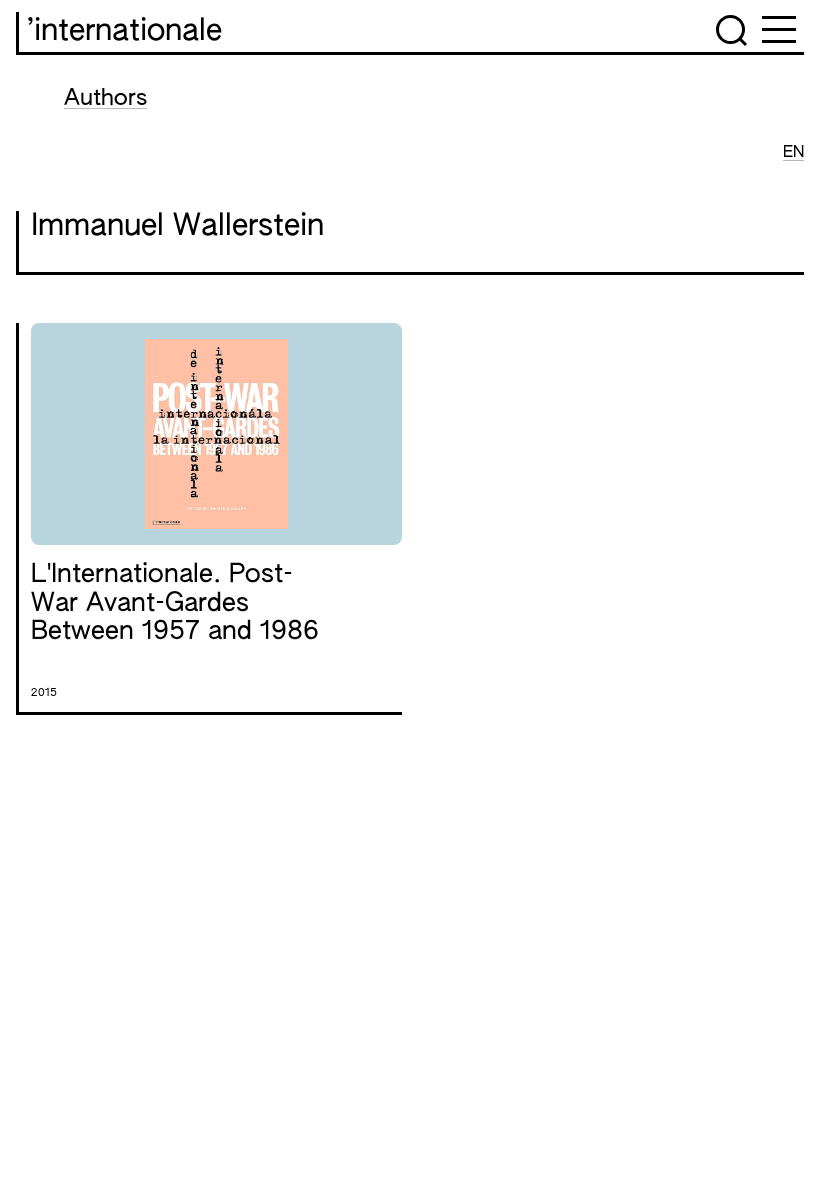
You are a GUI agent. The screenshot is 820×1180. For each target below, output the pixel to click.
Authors (105, 99)
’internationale (124, 32)
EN (793, 153)
